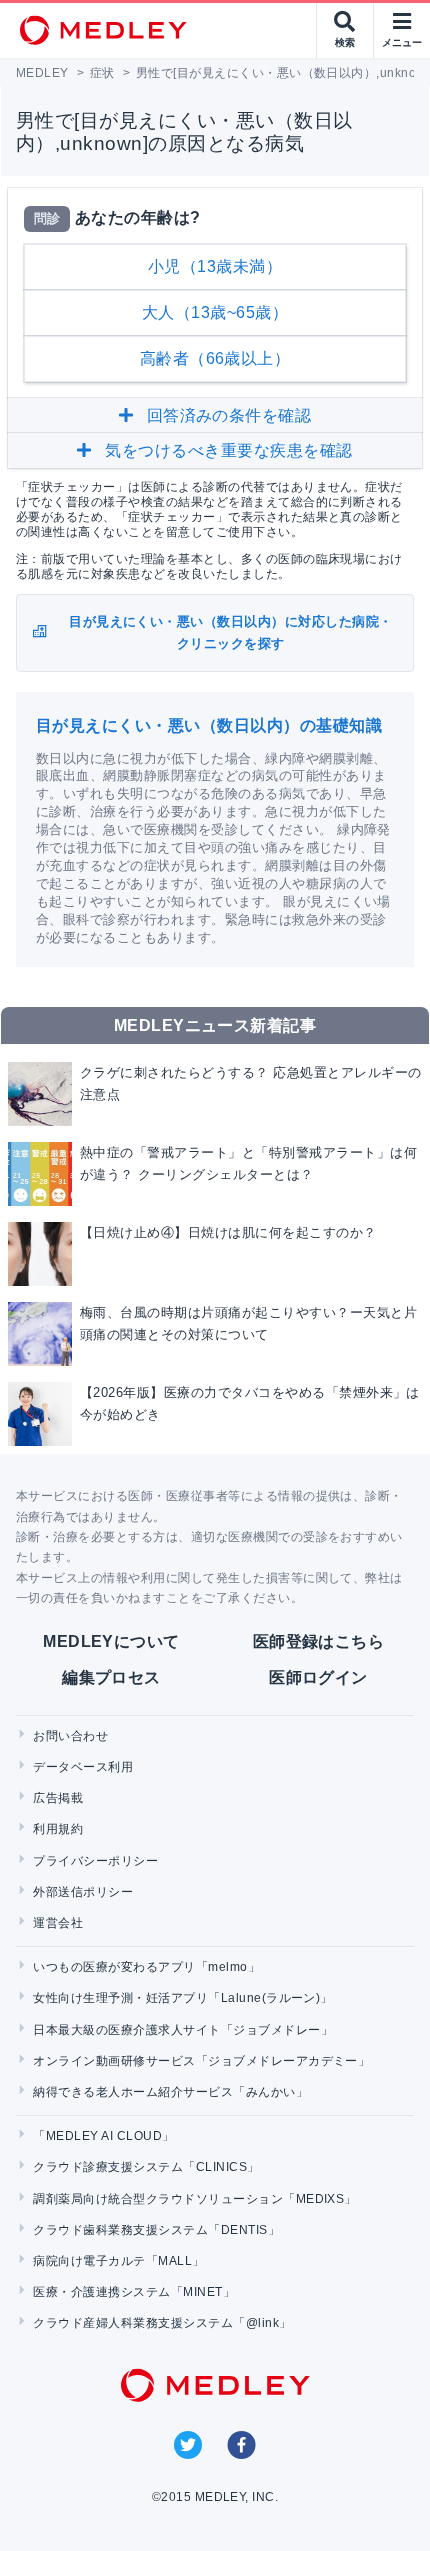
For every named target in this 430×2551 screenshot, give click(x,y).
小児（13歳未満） (215, 266)
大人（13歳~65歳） (215, 312)
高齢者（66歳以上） (215, 358)
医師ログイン (318, 1677)
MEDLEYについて (111, 1641)
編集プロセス (111, 1677)
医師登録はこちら (319, 1641)
